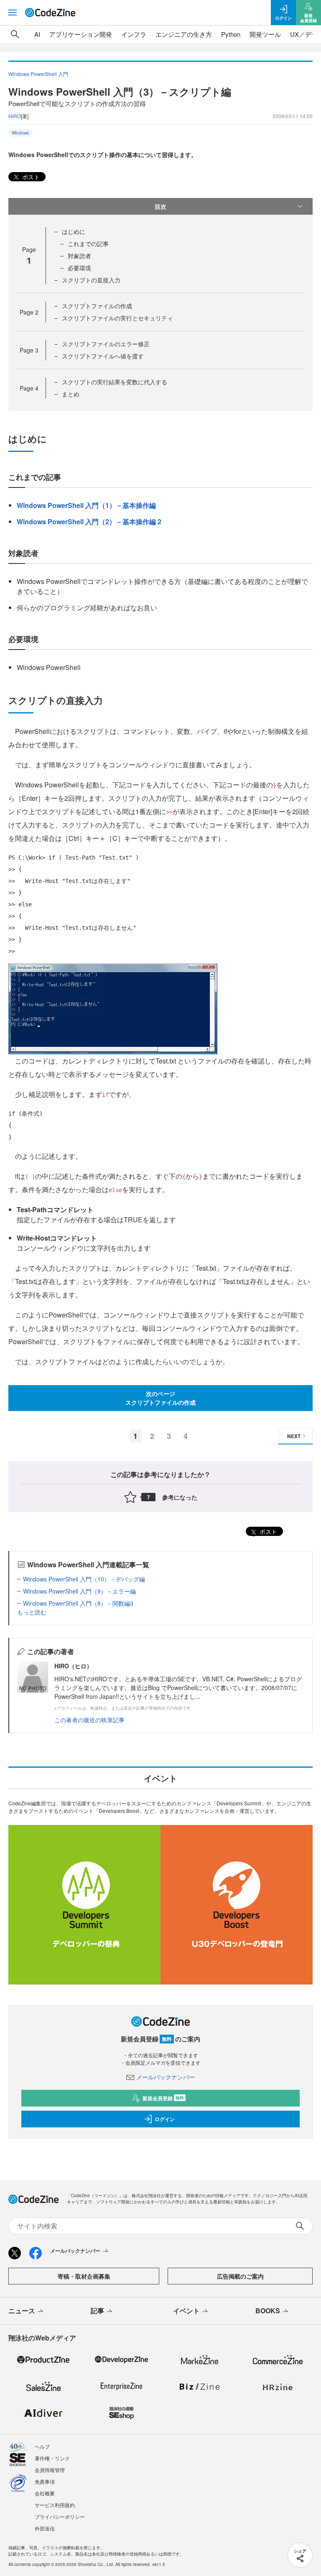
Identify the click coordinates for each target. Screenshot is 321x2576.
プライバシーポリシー (60, 2516)
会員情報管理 (50, 2470)
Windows (20, 133)
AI (37, 34)
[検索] (15, 34)
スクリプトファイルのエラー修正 (106, 344)
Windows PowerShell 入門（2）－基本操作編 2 (89, 522)
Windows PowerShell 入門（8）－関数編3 (78, 1603)
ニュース (22, 2311)
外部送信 (45, 2528)
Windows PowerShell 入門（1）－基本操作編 (86, 505)
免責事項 (45, 2481)
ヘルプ (42, 2446)
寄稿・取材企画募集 (84, 2276)
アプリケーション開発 (81, 34)
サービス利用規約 (55, 2505)
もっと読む (32, 1612)
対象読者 (79, 256)
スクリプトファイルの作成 (97, 306)
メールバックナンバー (166, 2077)
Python (231, 34)
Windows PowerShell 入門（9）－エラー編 (79, 1591)
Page (29, 312)
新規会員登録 (163, 2098)
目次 (160, 206)
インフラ (134, 34)
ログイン (165, 2119)
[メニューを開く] (13, 13)
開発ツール (265, 34)
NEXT (294, 1436)
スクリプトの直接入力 (91, 280)
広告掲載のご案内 (240, 2276)
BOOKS (268, 2311)
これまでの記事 (88, 244)
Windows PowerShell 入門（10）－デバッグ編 (84, 1579)
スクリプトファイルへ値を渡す (103, 356)
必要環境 (79, 268)
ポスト (30, 177)
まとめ (71, 394)
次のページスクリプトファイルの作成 (160, 1398)
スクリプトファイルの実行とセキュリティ (117, 318)
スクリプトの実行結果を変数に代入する (115, 382)
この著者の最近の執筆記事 (89, 1720)
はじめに (74, 231)
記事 (97, 2311)
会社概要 (45, 2493)
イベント (186, 2311)
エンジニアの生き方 (184, 34)
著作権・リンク (52, 2458)
